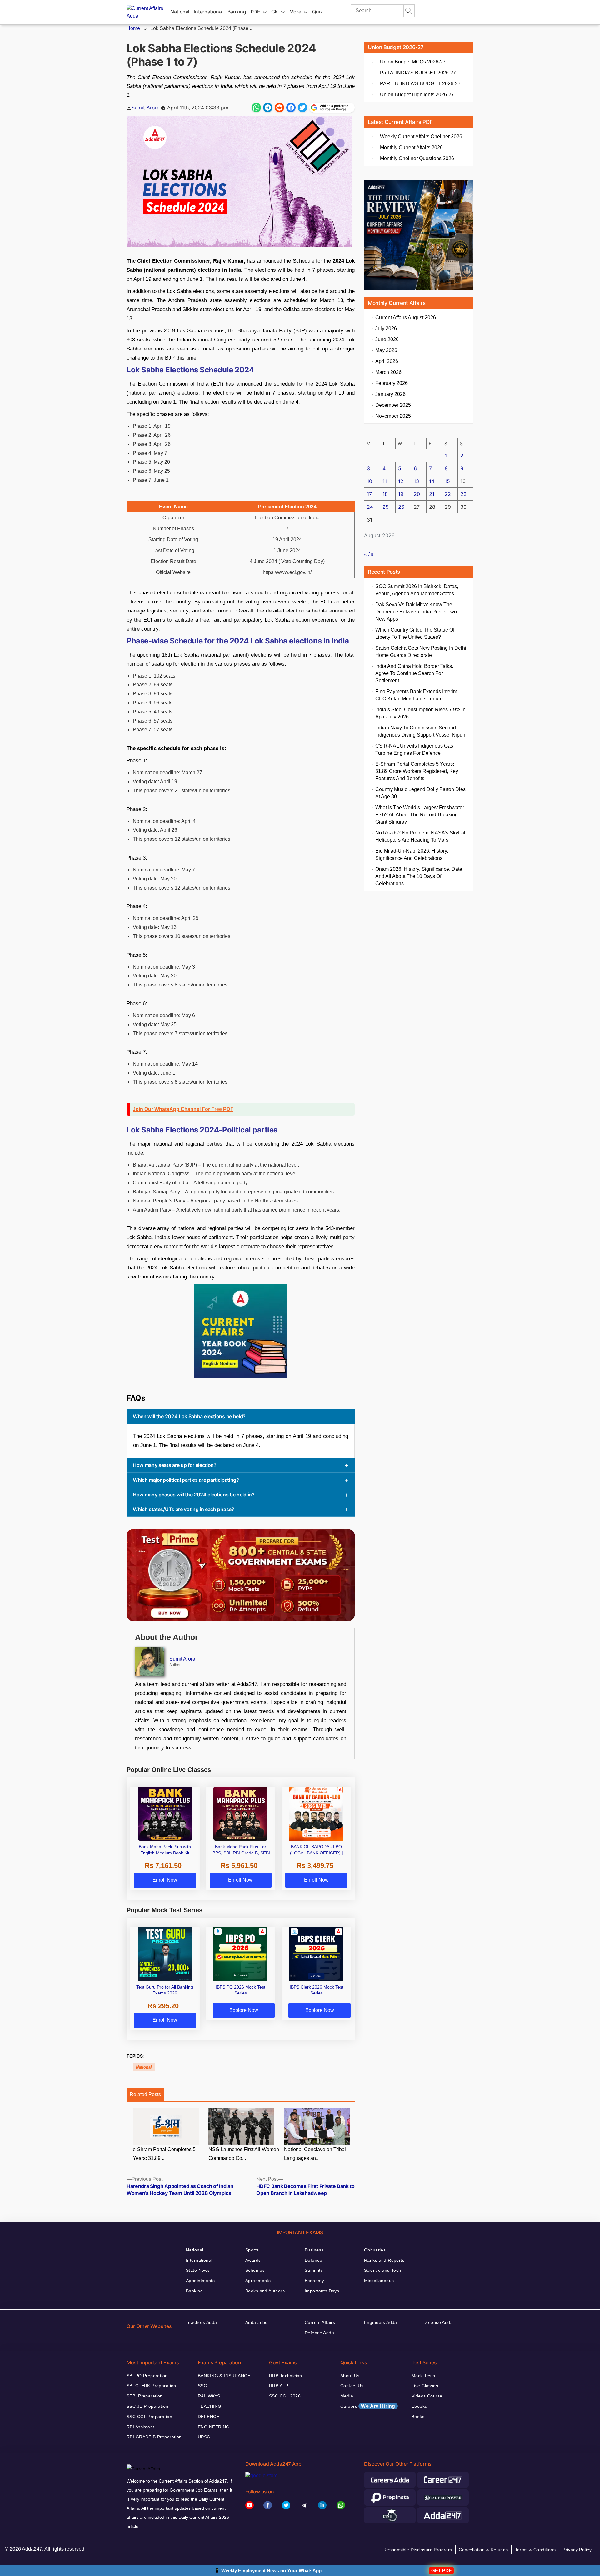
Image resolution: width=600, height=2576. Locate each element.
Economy (314, 2281)
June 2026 (387, 339)
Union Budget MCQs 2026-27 (413, 62)
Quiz (317, 12)
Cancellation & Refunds (483, 2550)
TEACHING (210, 2406)
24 (370, 507)
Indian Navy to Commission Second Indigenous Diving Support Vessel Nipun (420, 731)
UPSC (204, 2437)
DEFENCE (209, 2417)
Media (347, 2396)
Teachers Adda (201, 2322)
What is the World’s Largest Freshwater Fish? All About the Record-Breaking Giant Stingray (420, 815)
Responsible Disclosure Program (418, 2550)
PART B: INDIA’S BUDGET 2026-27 (420, 84)
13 (416, 481)
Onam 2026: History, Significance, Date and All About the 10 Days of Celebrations (419, 876)
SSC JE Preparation (147, 2406)
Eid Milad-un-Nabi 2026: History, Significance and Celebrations (412, 854)
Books (418, 2417)
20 (417, 494)
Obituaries (375, 2250)
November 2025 (393, 416)
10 (370, 481)
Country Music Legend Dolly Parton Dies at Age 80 (420, 793)
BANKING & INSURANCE (224, 2376)
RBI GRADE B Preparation (154, 2437)
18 (385, 494)
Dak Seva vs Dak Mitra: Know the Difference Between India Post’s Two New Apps (416, 612)
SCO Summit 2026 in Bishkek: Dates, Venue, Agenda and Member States (417, 590)
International (208, 12)
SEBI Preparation (145, 2396)
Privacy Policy (577, 2550)
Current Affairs (320, 2322)
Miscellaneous (379, 2281)
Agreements (258, 2281)
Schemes (255, 2270)
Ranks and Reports (384, 2260)
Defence (313, 2260)
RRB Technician (286, 2376)
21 (432, 494)
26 (401, 507)
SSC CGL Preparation (149, 2417)
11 (385, 481)
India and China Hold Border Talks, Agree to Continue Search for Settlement (414, 673)
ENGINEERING (214, 2427)
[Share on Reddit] (279, 108)
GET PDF (441, 2571)
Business (314, 2250)
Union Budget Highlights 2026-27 (417, 95)
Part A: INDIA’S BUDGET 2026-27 (418, 73)
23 (463, 494)
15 (447, 481)
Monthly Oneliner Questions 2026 (417, 158)
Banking (237, 12)
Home (133, 28)
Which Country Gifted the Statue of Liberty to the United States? (415, 633)
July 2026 (386, 328)
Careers (368, 2406)
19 (401, 494)
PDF (255, 12)
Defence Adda (319, 2333)
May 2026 (386, 350)
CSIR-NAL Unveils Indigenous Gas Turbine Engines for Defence (414, 749)
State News (198, 2270)
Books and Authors (265, 2291)
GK (275, 12)
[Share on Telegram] (268, 108)
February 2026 (392, 383)
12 (401, 481)
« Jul (369, 555)
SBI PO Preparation (147, 2376)
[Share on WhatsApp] (256, 108)
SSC (202, 2386)
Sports (252, 2250)
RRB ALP (279, 2386)
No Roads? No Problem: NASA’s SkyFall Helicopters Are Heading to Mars (421, 836)
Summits (314, 2270)
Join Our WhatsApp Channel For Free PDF (183, 1109)
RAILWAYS (209, 2396)
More (295, 12)
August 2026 (406, 318)
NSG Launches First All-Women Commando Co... (244, 2154)
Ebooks (419, 2406)
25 (386, 507)
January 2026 (390, 394)
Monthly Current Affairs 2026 (411, 147)
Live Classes (425, 2386)
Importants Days (322, 2291)
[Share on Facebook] (291, 108)
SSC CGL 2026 (285, 2396)
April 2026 (387, 361)
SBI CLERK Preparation (151, 2386)
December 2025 (393, 405)
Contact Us (352, 2386)
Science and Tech (383, 2270)
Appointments (200, 2281)
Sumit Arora (146, 108)
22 (448, 494)
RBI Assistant (140, 2427)
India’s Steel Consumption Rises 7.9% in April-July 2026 (420, 713)
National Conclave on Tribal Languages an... (315, 2154)
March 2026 (388, 372)
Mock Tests (423, 2376)
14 (432, 481)
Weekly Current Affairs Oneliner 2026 (421, 136)
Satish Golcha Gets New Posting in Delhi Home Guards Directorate (421, 652)
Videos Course (427, 2396)
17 (369, 494)
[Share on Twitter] (302, 108)
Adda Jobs (256, 2322)
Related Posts (145, 2094)
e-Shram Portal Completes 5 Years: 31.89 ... (164, 2154)
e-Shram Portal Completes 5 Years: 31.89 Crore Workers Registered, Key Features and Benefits (417, 771)
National (180, 12)
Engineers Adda (381, 2322)
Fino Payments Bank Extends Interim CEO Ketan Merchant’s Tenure (416, 695)
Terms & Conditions (535, 2550)
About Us (350, 2376)
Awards (253, 2260)
